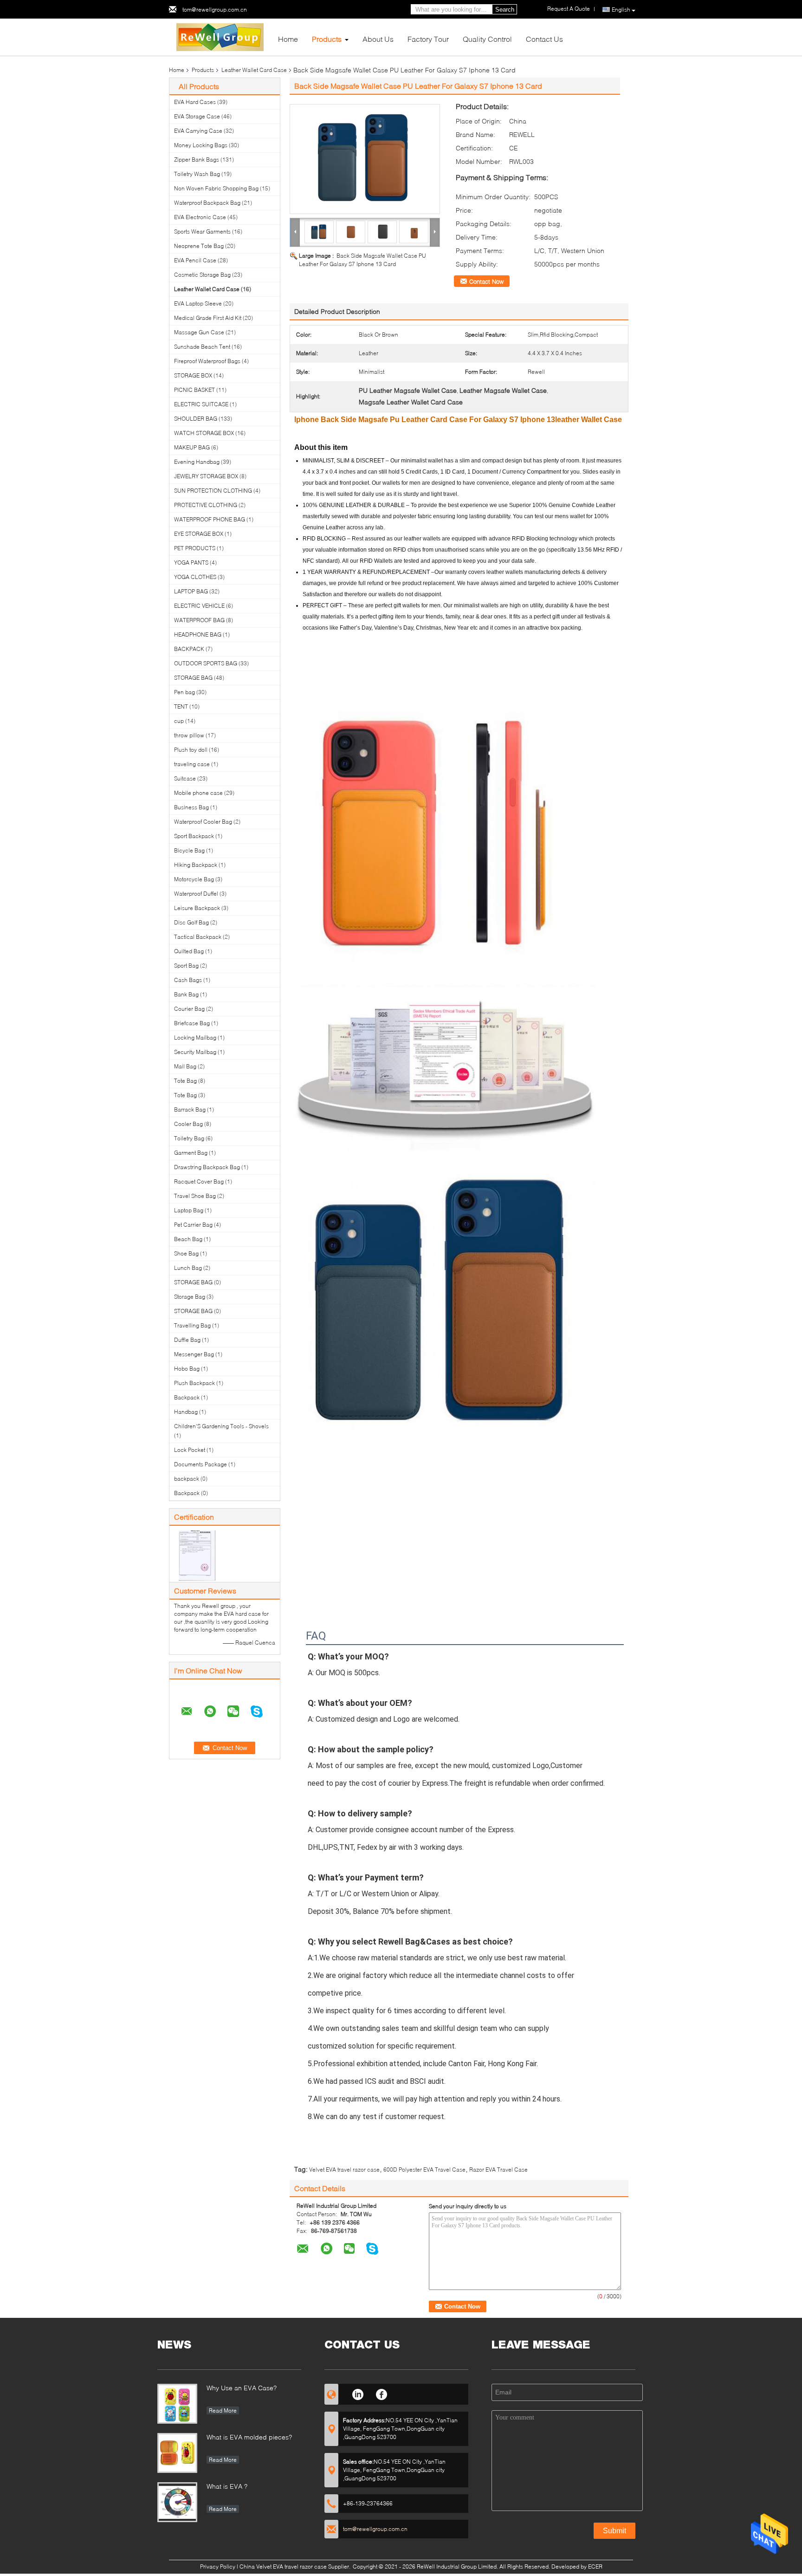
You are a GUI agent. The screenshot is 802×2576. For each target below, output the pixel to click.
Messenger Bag (194, 1354)
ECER (595, 2566)
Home (288, 39)
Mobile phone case (198, 793)
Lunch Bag (188, 1268)
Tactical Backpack (198, 937)
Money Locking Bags (201, 145)
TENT (181, 706)
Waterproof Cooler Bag (203, 822)
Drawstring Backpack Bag (207, 1167)
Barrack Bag (190, 1109)
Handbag (186, 1412)
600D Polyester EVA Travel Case (424, 2169)
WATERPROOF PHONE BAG (210, 519)
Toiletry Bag (189, 1138)
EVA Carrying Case (198, 131)
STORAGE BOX (193, 375)
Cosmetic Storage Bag (202, 275)
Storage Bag (190, 1297)
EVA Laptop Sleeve (198, 303)
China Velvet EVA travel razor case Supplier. (296, 2566)
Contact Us (544, 39)
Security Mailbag (195, 1052)
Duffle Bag (187, 1340)
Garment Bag (191, 1153)
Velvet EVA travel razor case (344, 2169)
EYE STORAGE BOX (199, 534)
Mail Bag (185, 1066)
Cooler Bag (188, 1124)
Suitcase (185, 778)
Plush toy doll (191, 750)
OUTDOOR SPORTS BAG (206, 663)
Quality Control (487, 39)
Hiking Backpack (196, 865)
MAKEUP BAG (192, 447)
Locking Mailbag (195, 1038)
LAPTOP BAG (191, 591)
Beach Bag (188, 1239)
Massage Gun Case (199, 332)
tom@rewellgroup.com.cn (215, 10)
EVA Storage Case (197, 116)
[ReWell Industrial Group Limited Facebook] (382, 2393)
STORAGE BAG (193, 678)
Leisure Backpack (197, 908)
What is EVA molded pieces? (249, 2437)
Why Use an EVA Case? (242, 2388)
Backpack (187, 1397)
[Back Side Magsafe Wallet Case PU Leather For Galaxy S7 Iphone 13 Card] (365, 159)
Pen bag (184, 692)
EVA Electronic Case (200, 217)
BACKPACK (189, 649)
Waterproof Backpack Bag (207, 203)
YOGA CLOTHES (195, 577)
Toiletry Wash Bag (197, 174)
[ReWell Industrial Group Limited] (220, 36)
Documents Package (200, 1464)
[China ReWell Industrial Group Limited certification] (197, 1555)
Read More (223, 2410)
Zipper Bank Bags (197, 159)
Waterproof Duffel (196, 894)
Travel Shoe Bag (195, 1196)
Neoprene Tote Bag (199, 246)
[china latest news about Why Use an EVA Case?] (177, 2404)
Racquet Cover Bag (199, 1181)
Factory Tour (428, 39)
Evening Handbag (197, 462)
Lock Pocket (190, 1450)
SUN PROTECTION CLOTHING (213, 491)
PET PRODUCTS (195, 548)
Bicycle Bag (189, 850)
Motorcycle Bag (194, 879)
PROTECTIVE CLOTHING (206, 505)
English (621, 10)
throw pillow (189, 735)
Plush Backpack (194, 1383)
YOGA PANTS (191, 563)
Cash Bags (188, 980)
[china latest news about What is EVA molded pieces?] (177, 2453)
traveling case (192, 764)
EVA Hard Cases (195, 102)
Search (505, 10)
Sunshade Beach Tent (202, 347)
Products (327, 39)
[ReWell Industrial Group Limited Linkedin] (358, 2393)
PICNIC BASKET (194, 390)
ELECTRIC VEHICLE (199, 606)
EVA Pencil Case (195, 260)
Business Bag (191, 807)
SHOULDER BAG (196, 419)
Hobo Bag (187, 1369)
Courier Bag (189, 1009)
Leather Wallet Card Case (254, 70)
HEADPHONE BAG (198, 634)
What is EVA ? (227, 2486)
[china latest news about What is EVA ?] (177, 2502)
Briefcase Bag (192, 1023)
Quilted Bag (189, 951)
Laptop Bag (189, 1210)
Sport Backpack (194, 836)
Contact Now (486, 281)
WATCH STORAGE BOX (204, 433)
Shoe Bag (186, 1253)
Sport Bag (186, 966)
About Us (378, 39)
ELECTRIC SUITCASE (201, 404)
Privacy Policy (218, 2566)
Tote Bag (185, 1081)
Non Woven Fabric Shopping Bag (216, 188)
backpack (187, 1479)
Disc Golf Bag (191, 922)
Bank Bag (186, 994)
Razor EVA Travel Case (498, 2169)
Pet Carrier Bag (193, 1225)
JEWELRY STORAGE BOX (206, 476)
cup (179, 721)
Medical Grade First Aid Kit (208, 318)
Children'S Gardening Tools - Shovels (221, 1426)
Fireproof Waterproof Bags (207, 361)
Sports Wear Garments (202, 231)
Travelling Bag (192, 1325)
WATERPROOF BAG (199, 620)
